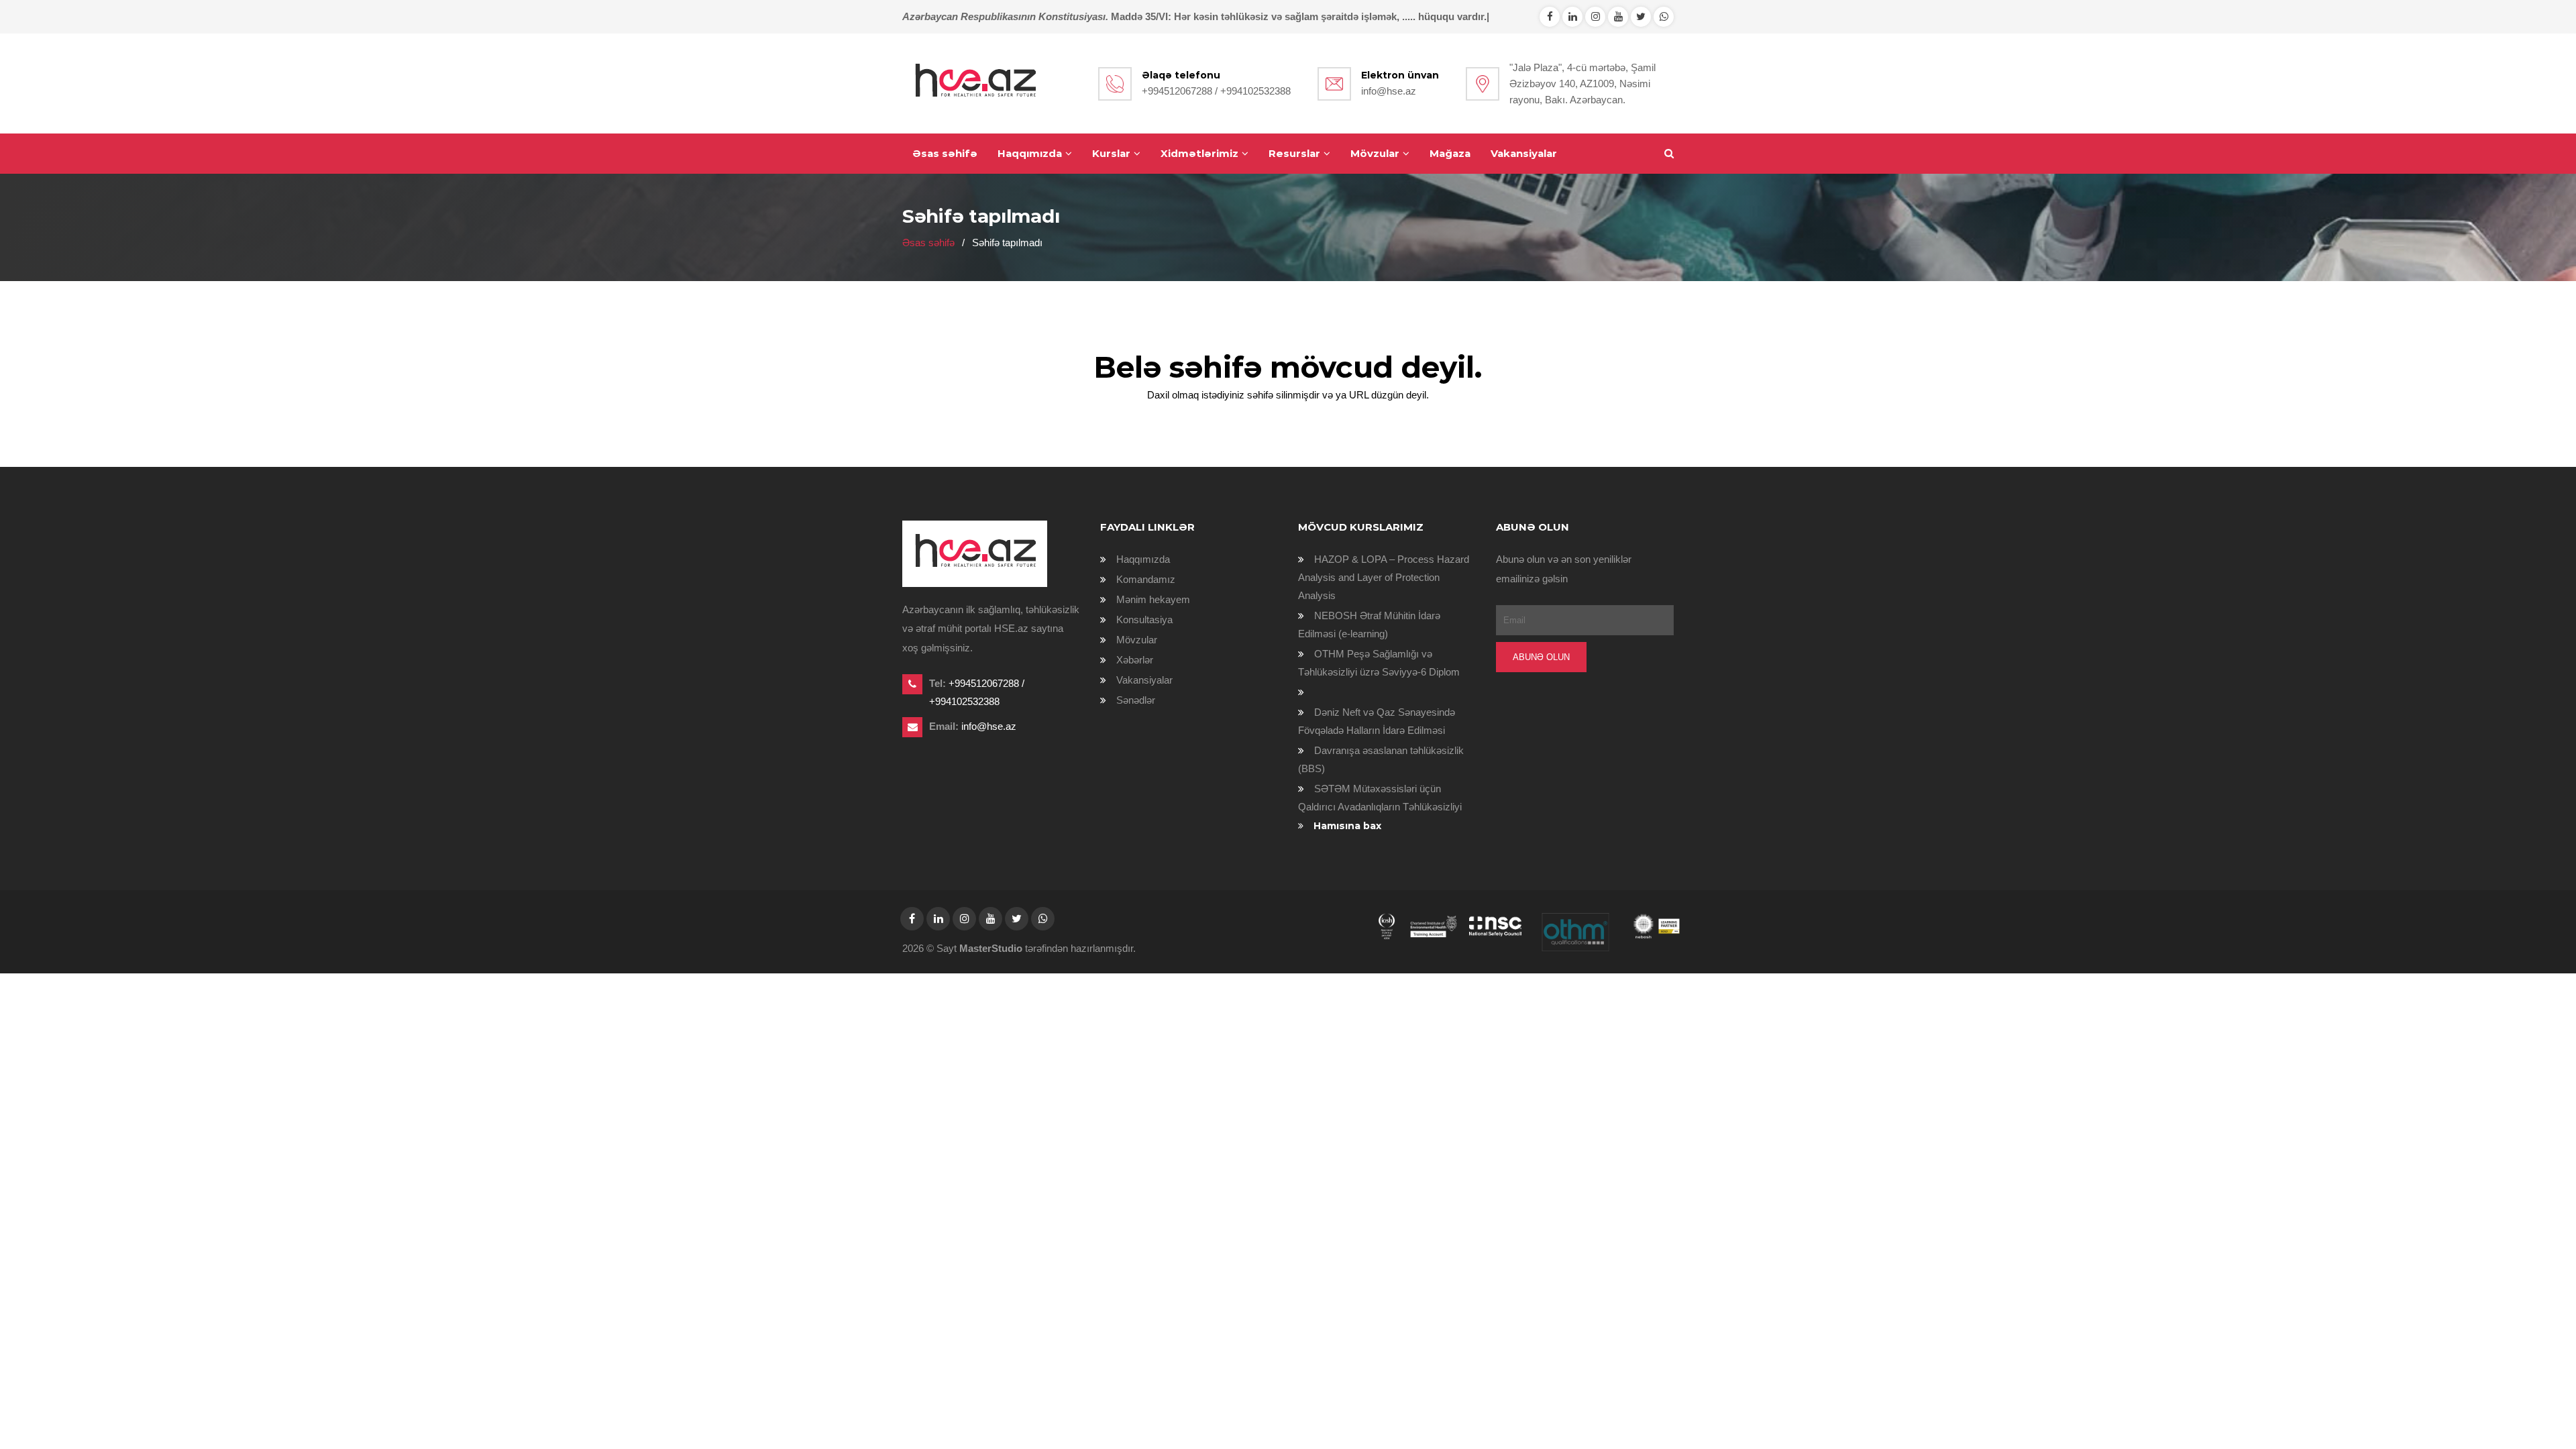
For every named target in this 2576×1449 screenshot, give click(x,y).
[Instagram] (1595, 16)
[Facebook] (1550, 16)
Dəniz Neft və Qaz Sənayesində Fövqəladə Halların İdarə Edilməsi (1377, 721)
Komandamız (1146, 579)
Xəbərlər (1135, 660)
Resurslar (1294, 153)
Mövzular (1375, 153)
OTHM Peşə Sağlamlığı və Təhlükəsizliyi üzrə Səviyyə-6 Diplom (1379, 663)
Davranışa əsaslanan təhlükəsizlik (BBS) (1381, 759)
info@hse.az (1389, 91)
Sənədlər (1136, 700)
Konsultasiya (1144, 620)
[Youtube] (1618, 16)
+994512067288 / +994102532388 (1216, 91)
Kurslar (1111, 153)
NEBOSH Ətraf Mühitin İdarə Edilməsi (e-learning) (1369, 625)
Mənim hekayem (1153, 599)
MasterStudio (991, 948)
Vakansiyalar (1524, 153)
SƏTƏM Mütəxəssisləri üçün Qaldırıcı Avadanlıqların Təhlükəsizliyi (1380, 798)
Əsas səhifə (945, 153)
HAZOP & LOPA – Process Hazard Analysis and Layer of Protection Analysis (1384, 577)
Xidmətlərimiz (1199, 153)
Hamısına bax (1347, 826)
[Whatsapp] (1572, 16)
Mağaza (1450, 153)
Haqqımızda (1030, 153)
